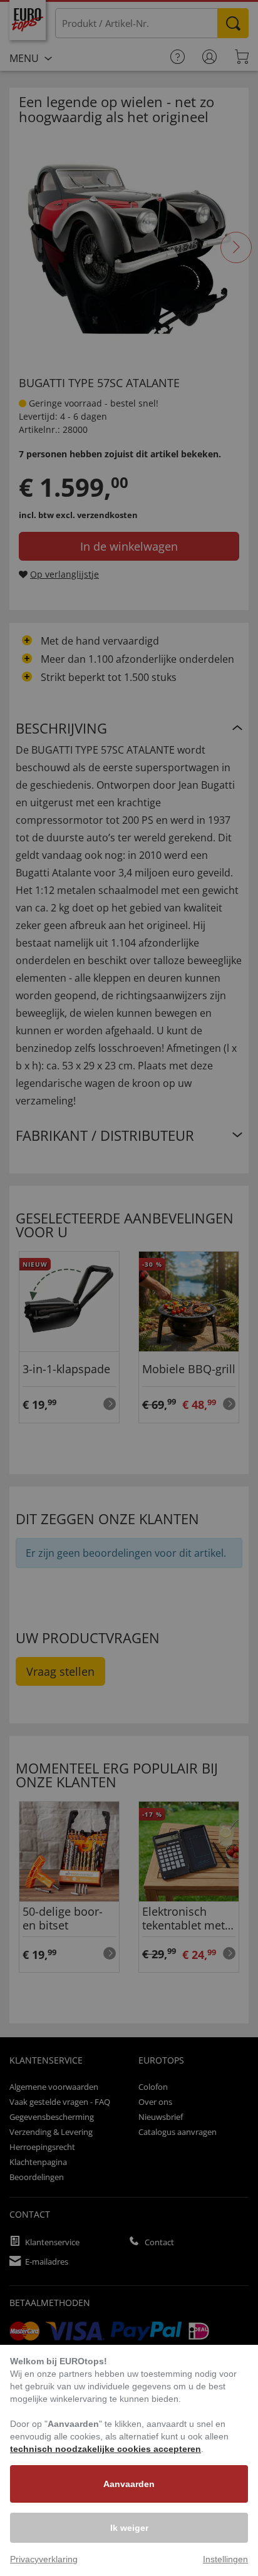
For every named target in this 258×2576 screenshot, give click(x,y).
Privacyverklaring (44, 2559)
